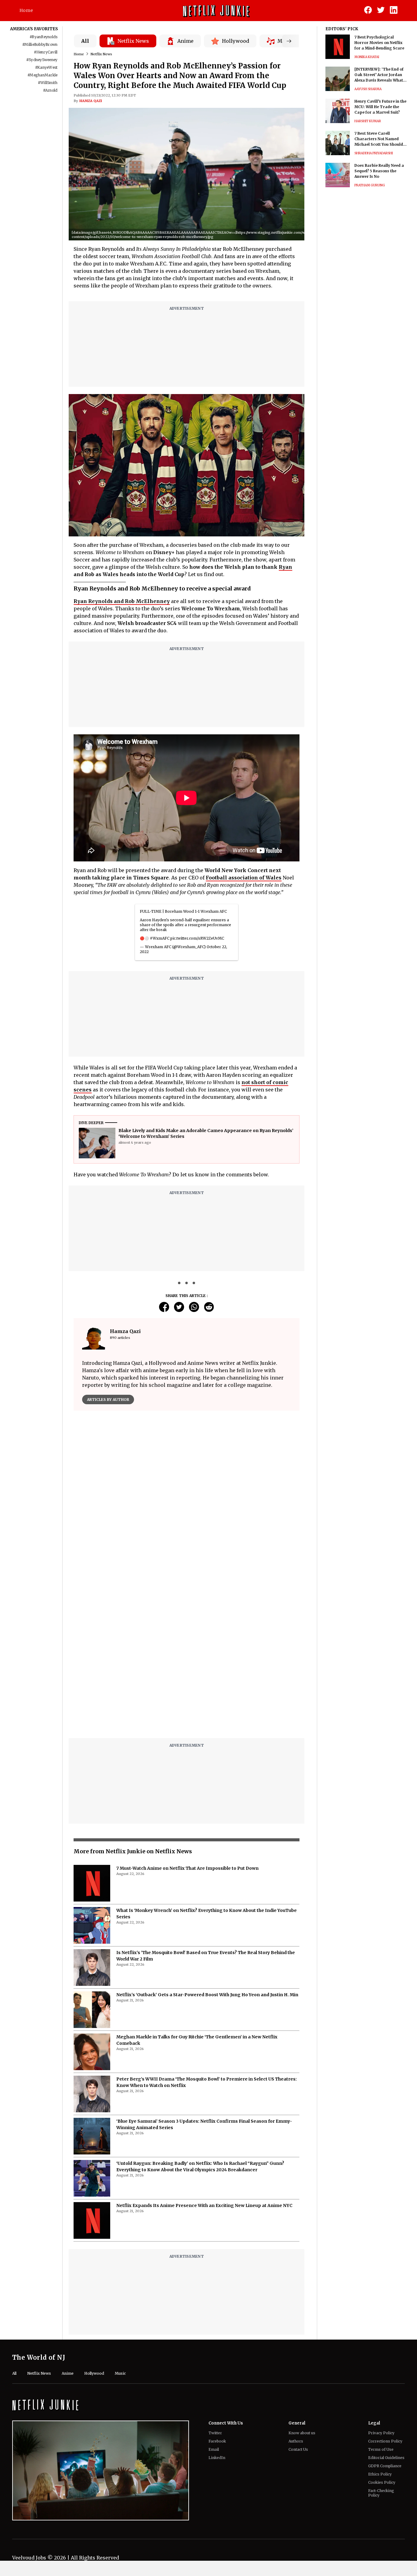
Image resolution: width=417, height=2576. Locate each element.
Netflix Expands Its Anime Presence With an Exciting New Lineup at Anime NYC (204, 2205)
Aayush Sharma (368, 89)
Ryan (285, 567)
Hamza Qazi (91, 101)
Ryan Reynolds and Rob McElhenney (122, 601)
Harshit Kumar (368, 121)
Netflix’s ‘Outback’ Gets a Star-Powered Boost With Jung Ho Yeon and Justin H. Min (207, 1995)
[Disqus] (187, 1656)
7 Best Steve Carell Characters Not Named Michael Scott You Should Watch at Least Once (379, 139)
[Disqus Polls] (187, 1492)
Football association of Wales (244, 878)
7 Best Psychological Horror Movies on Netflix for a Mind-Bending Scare (379, 43)
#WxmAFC (160, 938)
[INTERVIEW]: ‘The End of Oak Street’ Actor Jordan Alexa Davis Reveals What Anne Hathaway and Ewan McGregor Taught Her (379, 75)
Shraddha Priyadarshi (374, 153)
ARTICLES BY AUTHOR (108, 1399)
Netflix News (101, 54)
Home (26, 10)
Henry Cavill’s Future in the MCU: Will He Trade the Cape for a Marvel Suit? (380, 107)
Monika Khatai (367, 57)
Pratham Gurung (370, 185)
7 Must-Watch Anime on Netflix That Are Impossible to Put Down (187, 1868)
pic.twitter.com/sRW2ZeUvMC (197, 938)
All (85, 41)
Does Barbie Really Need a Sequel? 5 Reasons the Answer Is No (379, 171)
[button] (314, 235)
